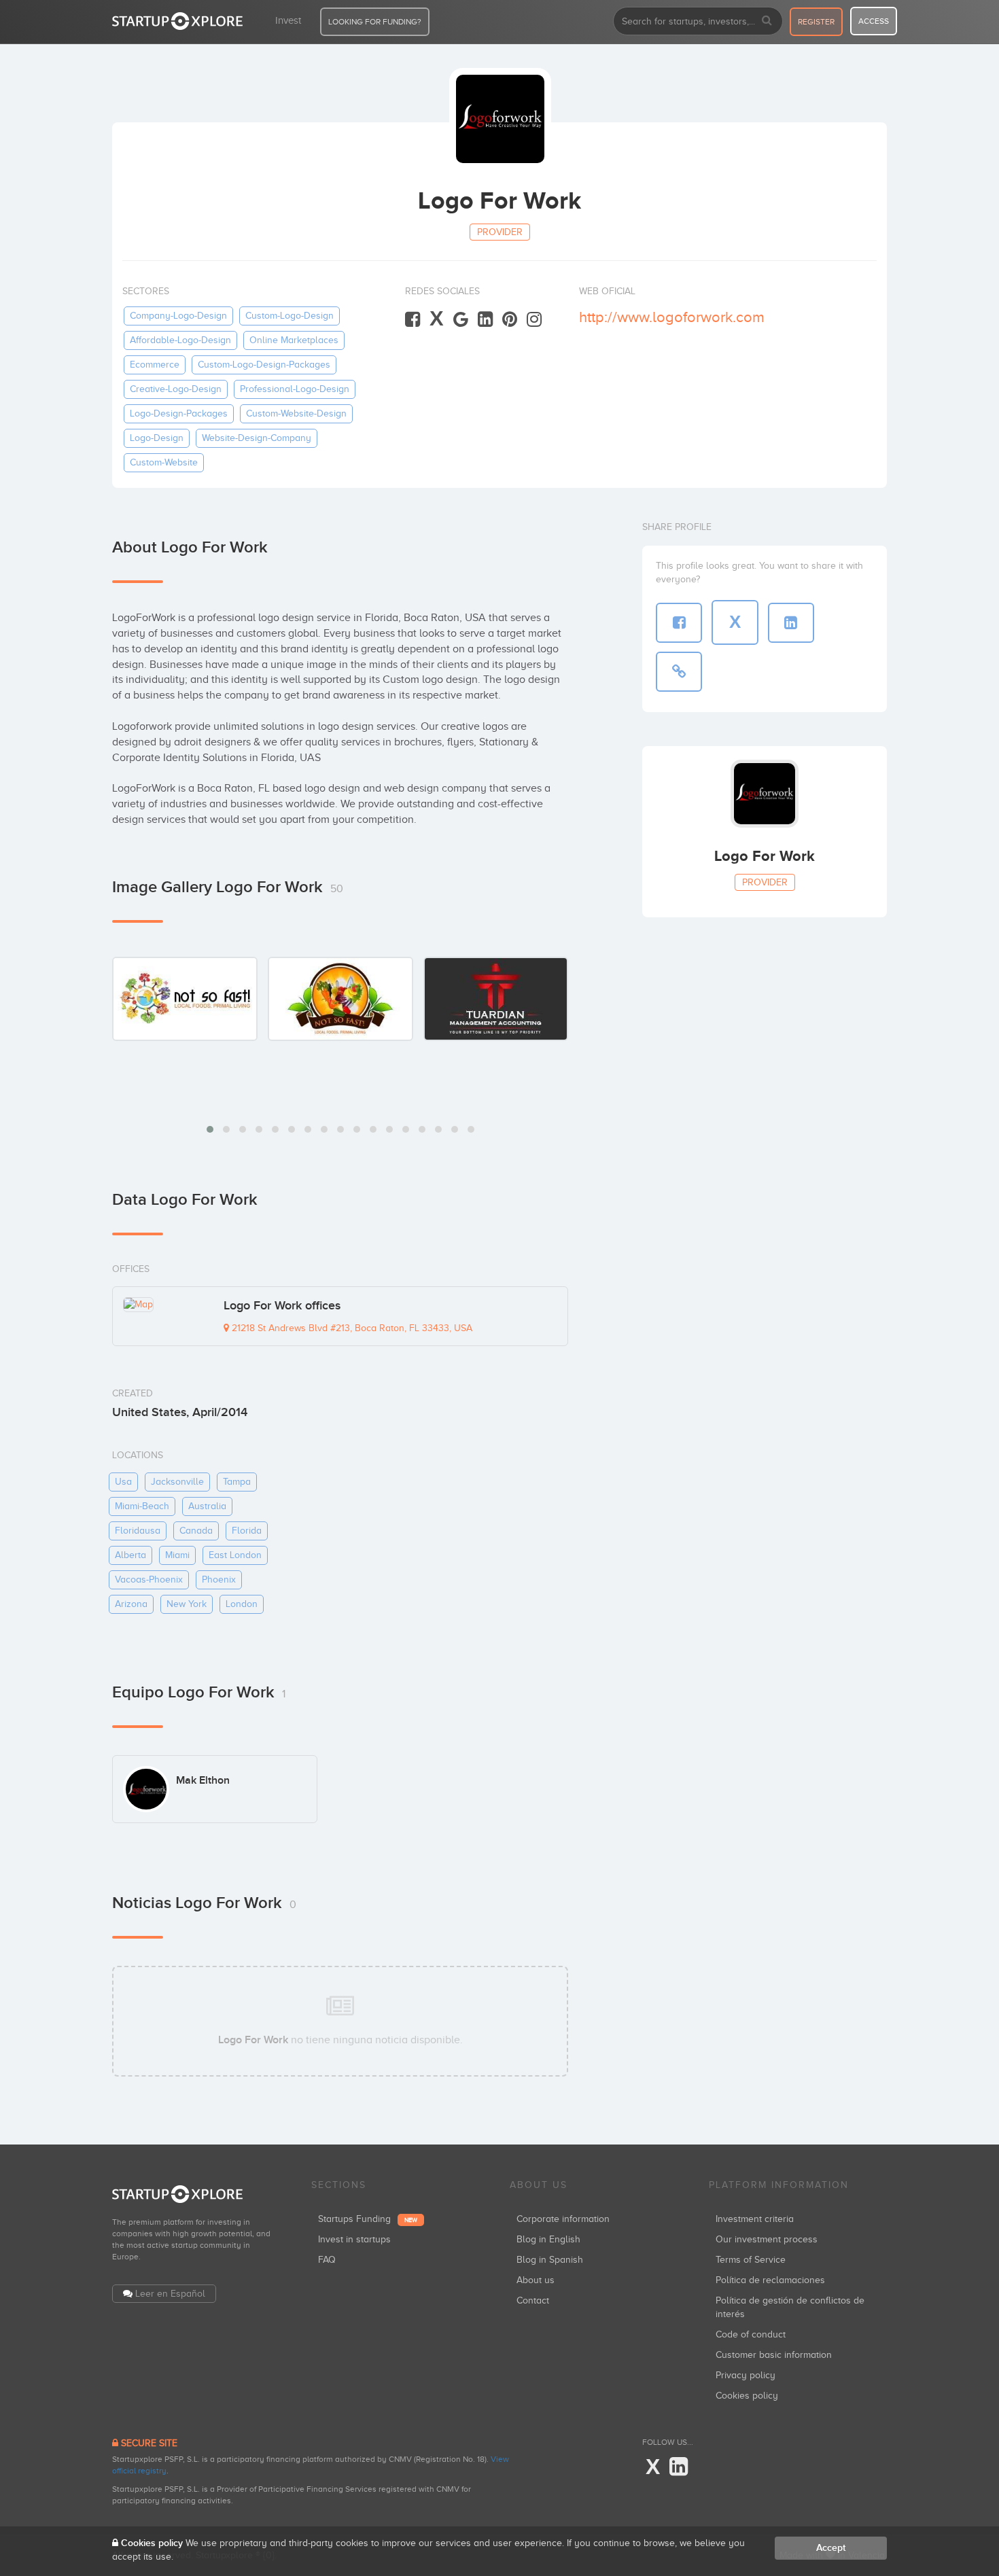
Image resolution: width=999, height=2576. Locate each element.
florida (247, 1531)
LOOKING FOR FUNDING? (375, 22)
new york (187, 1604)
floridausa (138, 1531)
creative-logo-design (176, 389)
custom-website (164, 462)
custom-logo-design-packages (264, 365)
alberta (130, 1555)
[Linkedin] (485, 320)
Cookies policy (747, 2396)
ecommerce (155, 365)
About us (536, 2280)
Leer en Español (170, 2294)
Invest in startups (354, 2239)
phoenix (219, 1580)
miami (177, 1555)
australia (207, 1506)
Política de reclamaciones (770, 2280)
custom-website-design (296, 413)
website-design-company (257, 438)
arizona (131, 1604)
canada (196, 1531)
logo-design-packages (179, 413)
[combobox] (698, 21)
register (816, 22)
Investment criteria (755, 2219)
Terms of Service (751, 2260)
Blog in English (548, 2239)
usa (123, 1482)
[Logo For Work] (185, 999)
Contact (533, 2300)
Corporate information (563, 2219)
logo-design (157, 438)
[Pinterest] (510, 320)
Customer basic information (774, 2355)
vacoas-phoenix (149, 1580)
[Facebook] (413, 320)
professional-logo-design (295, 389)
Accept (831, 2548)
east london (235, 1555)
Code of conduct (751, 2334)
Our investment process (767, 2239)
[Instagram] (534, 320)
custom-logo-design (290, 316)
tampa (237, 1482)
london (242, 1604)
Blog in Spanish (550, 2260)
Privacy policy (746, 2375)
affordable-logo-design (180, 340)
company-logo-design (178, 316)
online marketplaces (294, 340)
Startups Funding (368, 2219)
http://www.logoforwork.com (672, 317)
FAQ (327, 2260)
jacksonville (177, 1482)
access (874, 21)
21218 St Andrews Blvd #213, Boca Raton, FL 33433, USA (351, 1328)
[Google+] (461, 320)
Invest (288, 20)
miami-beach (142, 1506)
